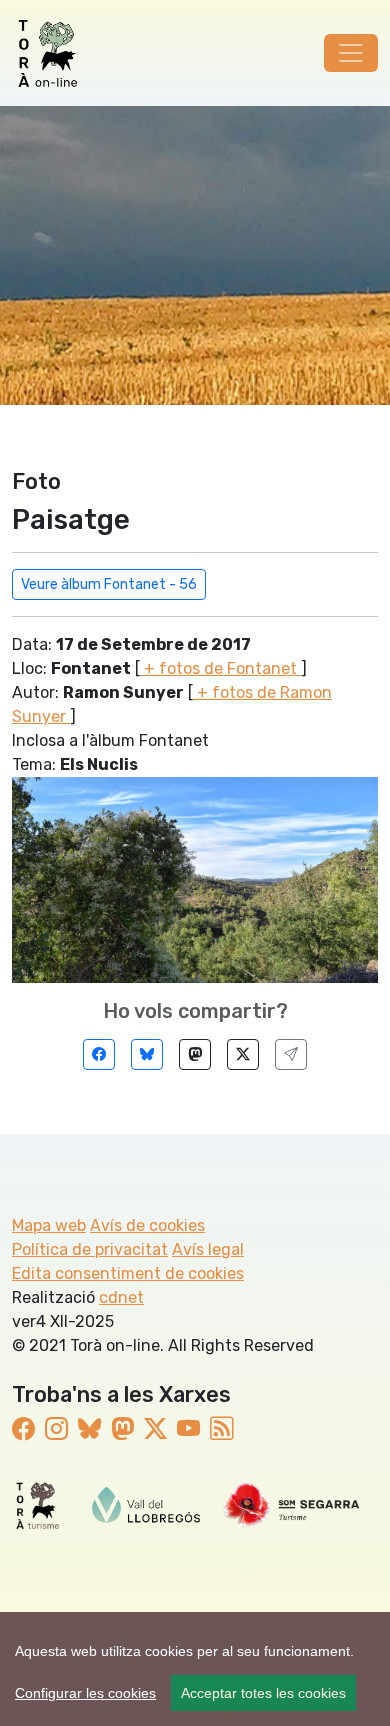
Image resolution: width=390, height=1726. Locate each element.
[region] (195, 1669)
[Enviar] (291, 1054)
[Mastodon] (195, 1054)
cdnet (121, 1297)
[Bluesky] (147, 1054)
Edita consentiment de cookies (128, 1273)
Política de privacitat (90, 1249)
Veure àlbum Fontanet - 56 (109, 584)
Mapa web (49, 1225)
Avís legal (208, 1249)
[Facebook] (99, 1054)
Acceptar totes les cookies (263, 1693)
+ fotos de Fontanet (220, 668)
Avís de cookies (147, 1225)
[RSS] (221, 1429)
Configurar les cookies (85, 1693)
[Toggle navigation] (351, 53)
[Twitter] (243, 1054)
